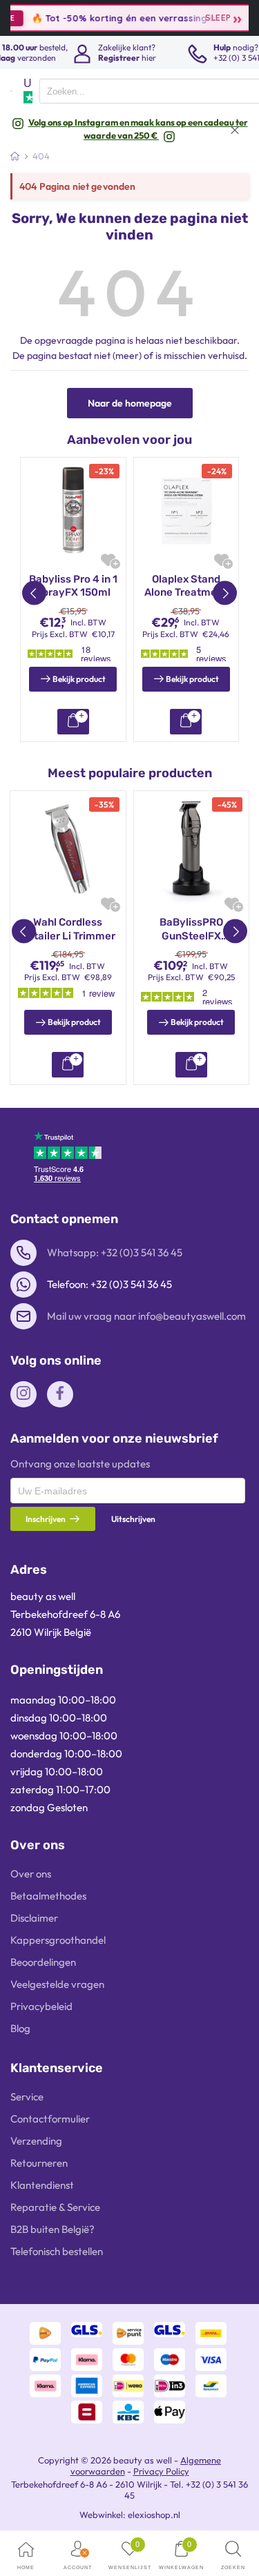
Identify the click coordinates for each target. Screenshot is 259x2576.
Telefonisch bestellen (57, 2251)
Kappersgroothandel (58, 1940)
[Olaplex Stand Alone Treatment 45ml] (186, 510)
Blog (20, 2028)
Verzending (36, 2141)
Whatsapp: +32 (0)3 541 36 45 (115, 1252)
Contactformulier (50, 2119)
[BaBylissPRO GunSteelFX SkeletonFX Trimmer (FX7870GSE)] (192, 849)
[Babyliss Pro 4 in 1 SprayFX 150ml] (73, 510)
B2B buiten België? (52, 2229)
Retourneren (39, 2163)
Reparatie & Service (55, 2207)
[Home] (15, 156)
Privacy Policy (161, 2471)
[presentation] (128, 1491)
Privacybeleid (41, 2006)
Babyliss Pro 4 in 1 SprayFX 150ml (73, 586)
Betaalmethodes (48, 1896)
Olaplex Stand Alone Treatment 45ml (186, 586)
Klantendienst (42, 2185)
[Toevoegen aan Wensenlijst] (108, 560)
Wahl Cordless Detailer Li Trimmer (68, 929)
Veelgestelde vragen (57, 1984)
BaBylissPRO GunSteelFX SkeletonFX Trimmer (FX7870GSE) (191, 929)
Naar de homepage (130, 403)
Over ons (31, 1874)
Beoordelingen (43, 1962)
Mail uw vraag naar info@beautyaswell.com (146, 1316)
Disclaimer (34, 1918)
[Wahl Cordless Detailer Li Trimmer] (68, 849)
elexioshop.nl (154, 2515)
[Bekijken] (73, 722)
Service (27, 2097)
